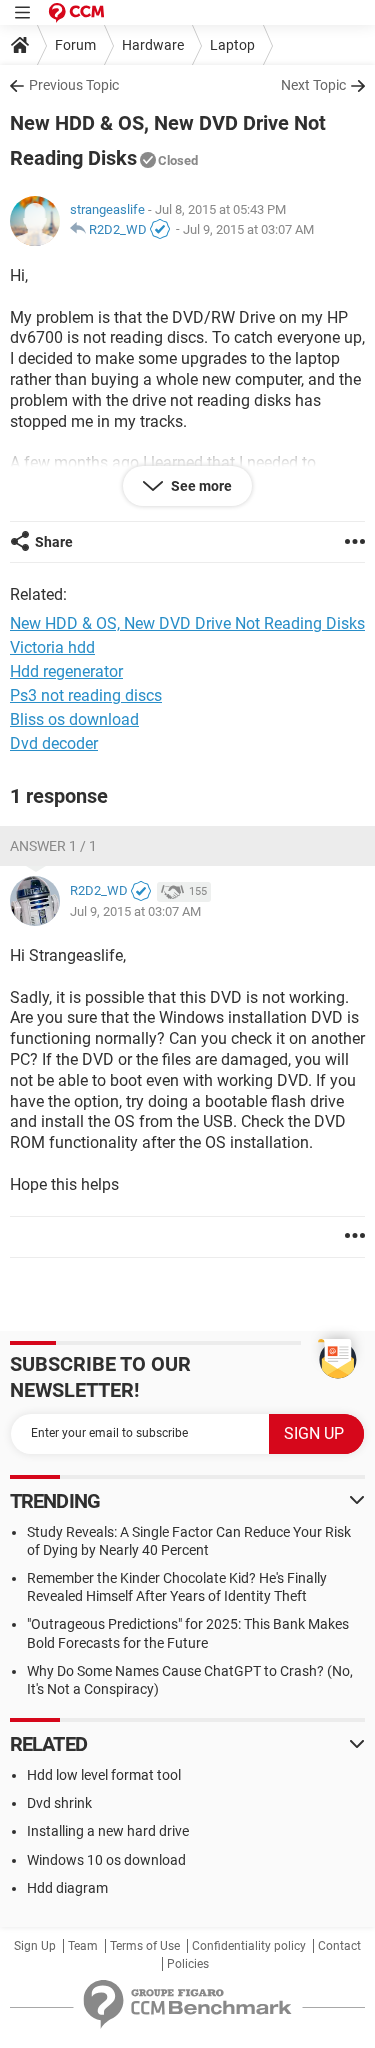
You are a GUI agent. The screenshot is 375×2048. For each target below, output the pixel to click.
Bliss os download (74, 719)
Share (54, 542)
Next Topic (313, 85)
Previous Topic (74, 85)
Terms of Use (145, 1946)
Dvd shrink (59, 1803)
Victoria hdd (52, 647)
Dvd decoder (54, 743)
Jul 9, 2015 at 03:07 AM (248, 229)
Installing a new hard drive (108, 1831)
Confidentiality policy (249, 1946)
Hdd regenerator (66, 671)
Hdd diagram (67, 1888)
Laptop (232, 45)
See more (200, 486)
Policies (188, 1964)
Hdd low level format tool (104, 1775)
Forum (75, 45)
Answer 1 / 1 (53, 846)
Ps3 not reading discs (86, 695)
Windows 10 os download (106, 1860)
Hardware (153, 45)
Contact (339, 1946)
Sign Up (35, 1946)
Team (83, 1946)
